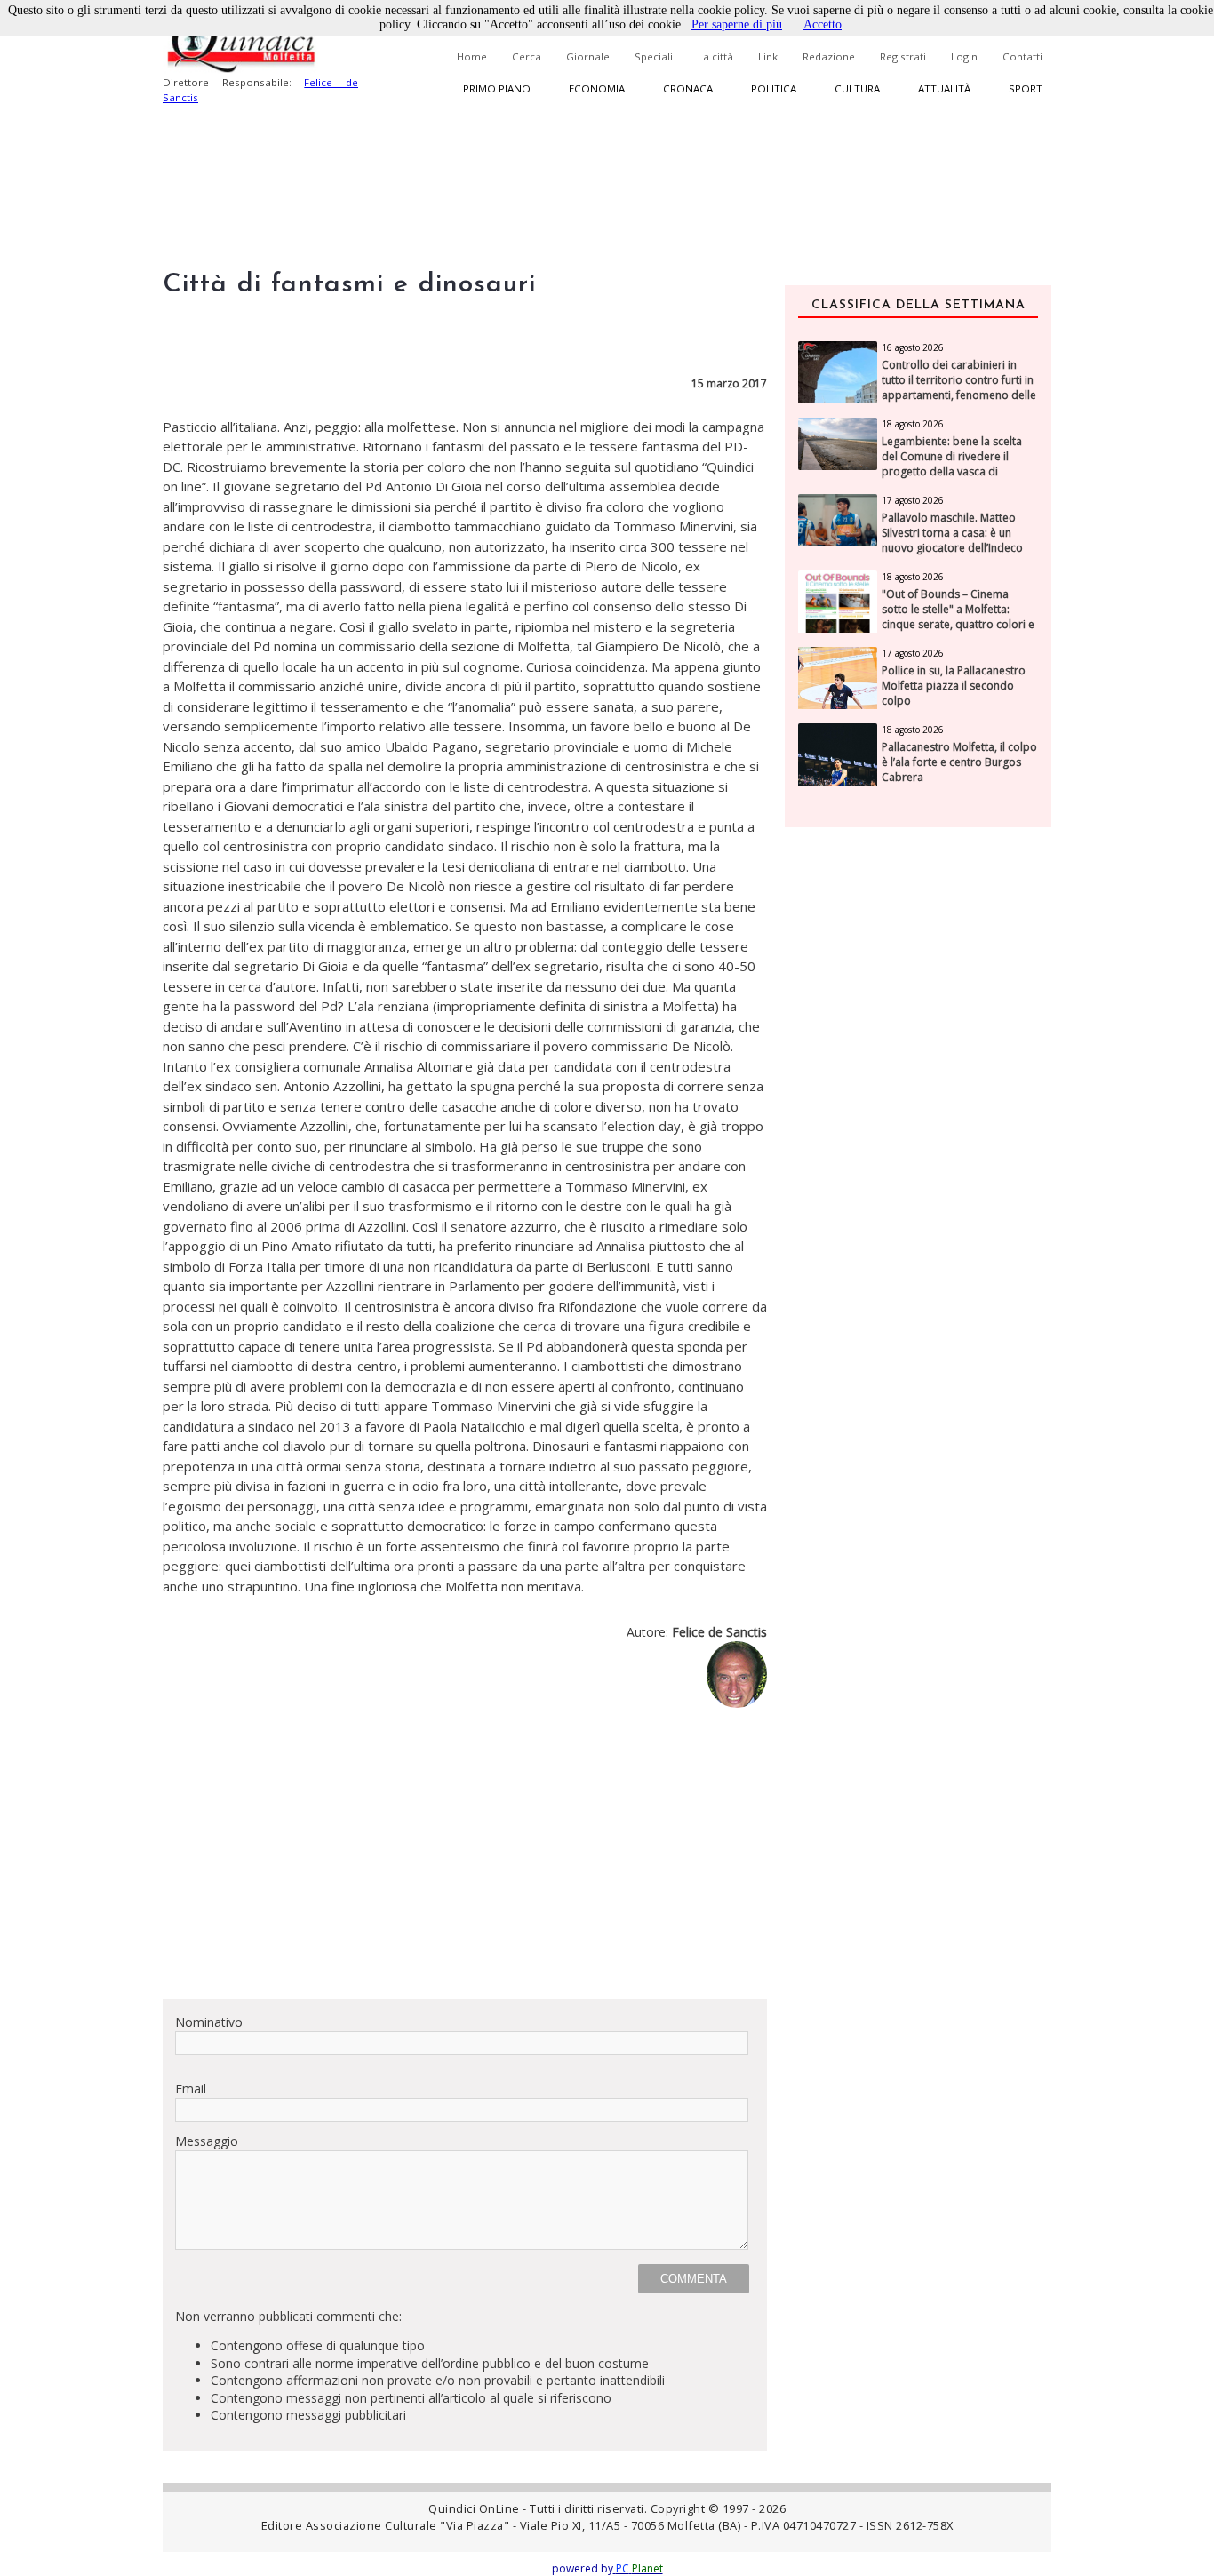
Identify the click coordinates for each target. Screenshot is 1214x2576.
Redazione (829, 56)
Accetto (823, 24)
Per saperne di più (737, 24)
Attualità (944, 88)
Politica (774, 88)
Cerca (527, 56)
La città (715, 56)
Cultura (857, 88)
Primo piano (497, 88)
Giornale (588, 56)
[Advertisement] (465, 1861)
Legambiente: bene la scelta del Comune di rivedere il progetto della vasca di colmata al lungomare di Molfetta (952, 471)
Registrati (903, 56)
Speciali (654, 56)
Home (472, 56)
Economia (597, 88)
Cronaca (688, 88)
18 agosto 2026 (913, 424)
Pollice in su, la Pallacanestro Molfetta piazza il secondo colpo (954, 686)
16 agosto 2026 (913, 347)
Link (768, 56)
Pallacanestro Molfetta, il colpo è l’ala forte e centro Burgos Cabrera (959, 762)
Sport (1026, 88)
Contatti (1022, 56)
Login (964, 56)
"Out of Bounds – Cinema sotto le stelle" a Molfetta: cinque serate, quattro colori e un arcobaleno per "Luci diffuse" (958, 624)
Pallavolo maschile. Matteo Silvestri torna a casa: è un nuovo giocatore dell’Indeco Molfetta (952, 540)
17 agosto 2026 (913, 500)
